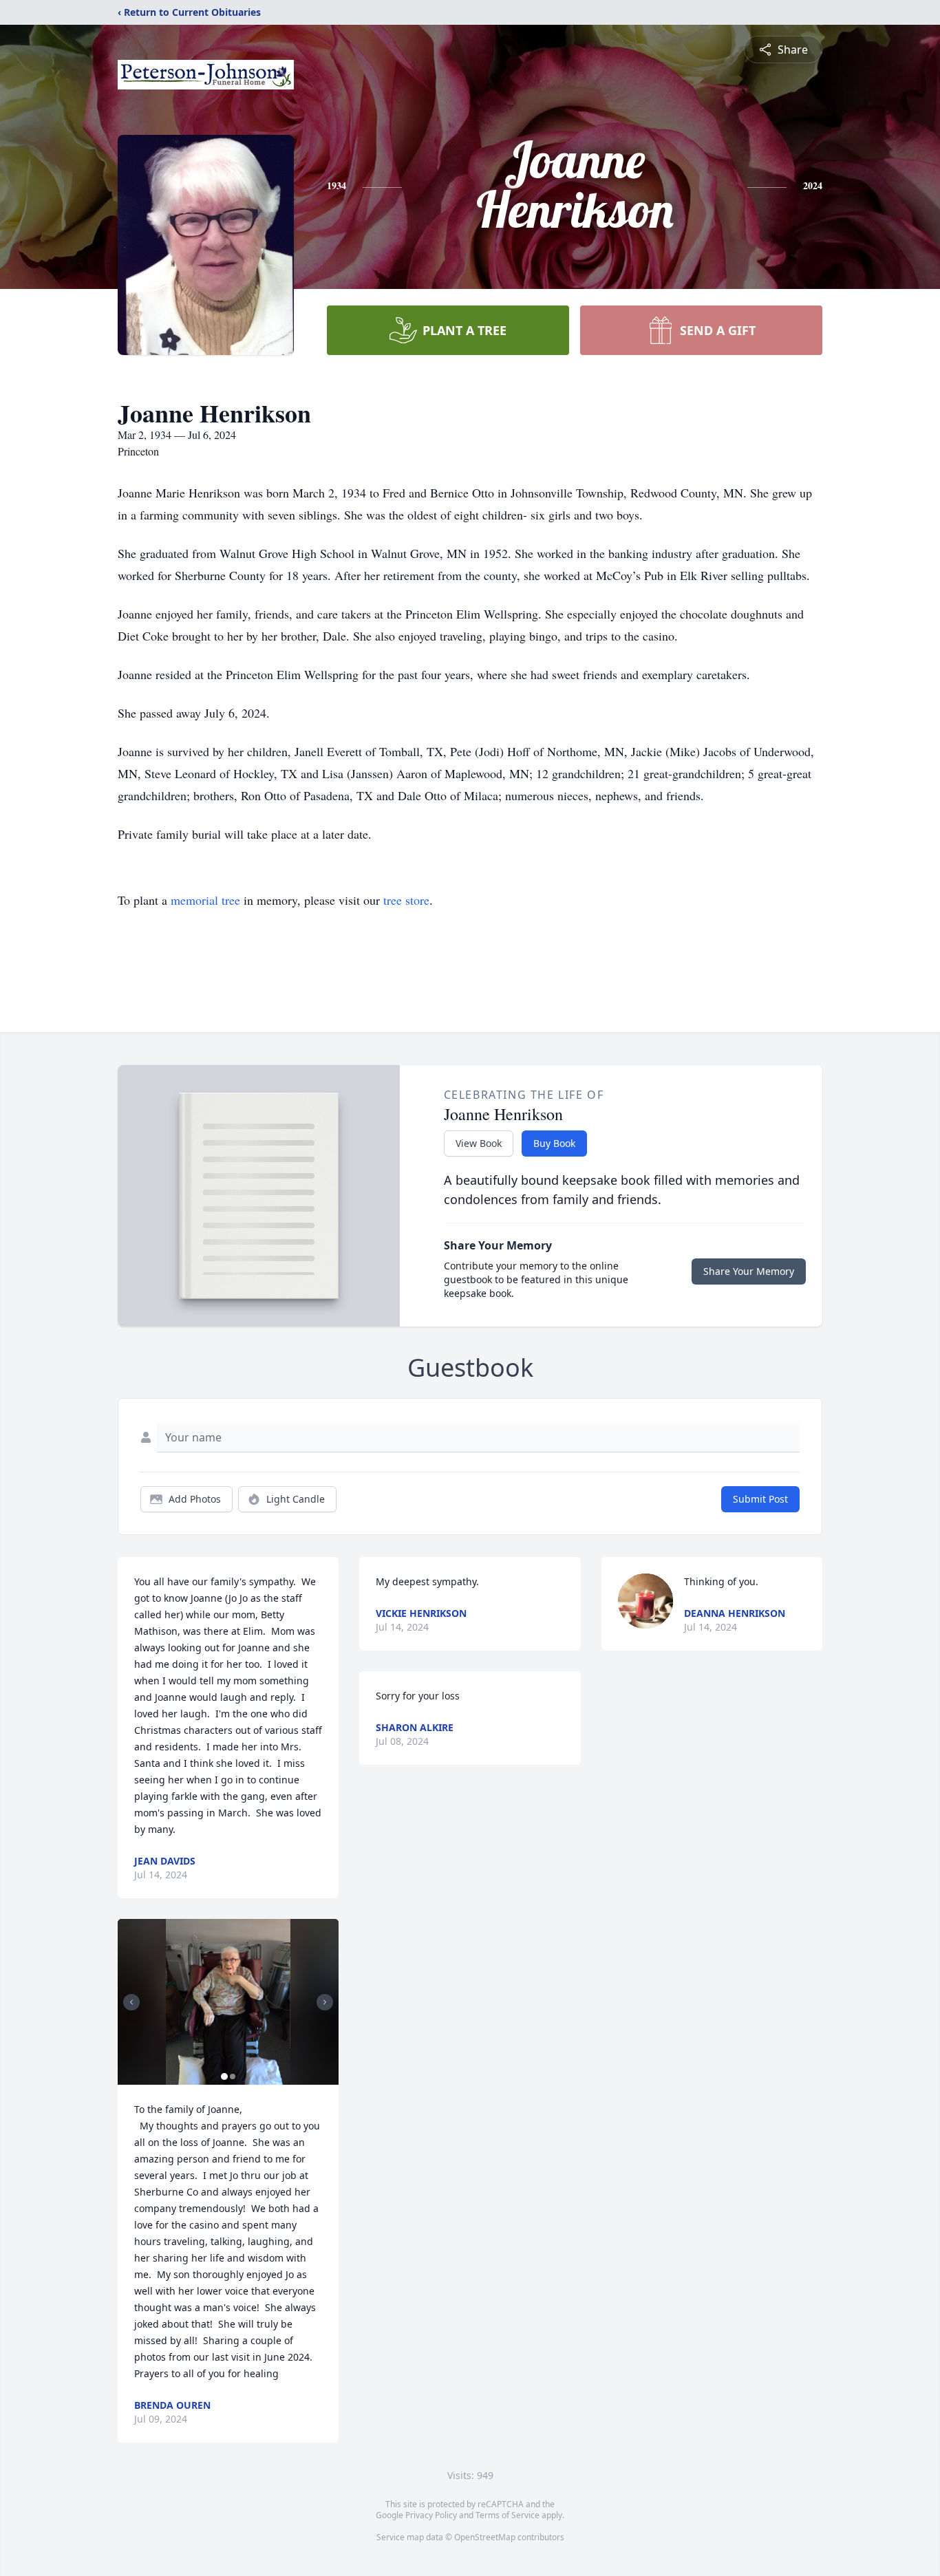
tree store (406, 900)
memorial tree (205, 900)
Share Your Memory (749, 1271)
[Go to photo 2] (233, 2076)
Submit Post (760, 1499)
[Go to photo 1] (224, 2076)
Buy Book (554, 1143)
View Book (479, 1143)
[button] (228, 2002)
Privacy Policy (431, 2515)
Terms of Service (508, 2515)
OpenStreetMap (485, 2537)
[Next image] (325, 2002)
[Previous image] (131, 2002)
